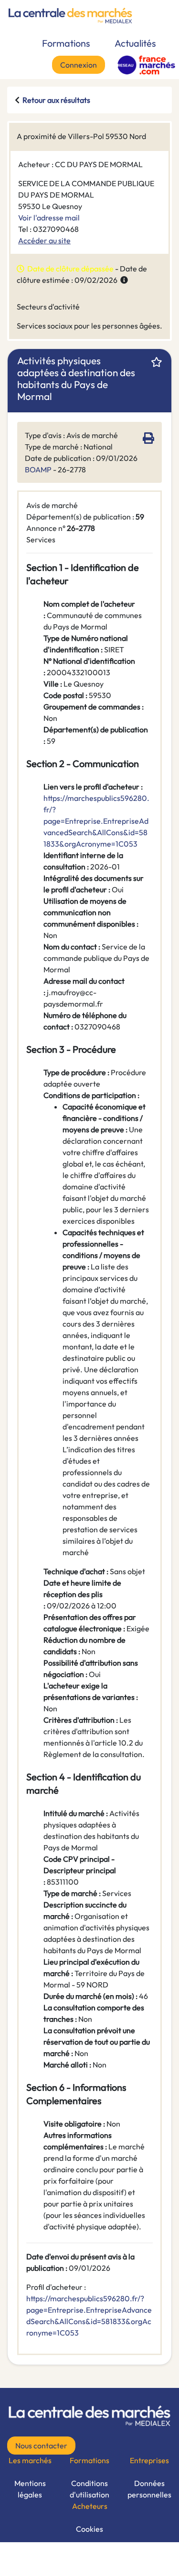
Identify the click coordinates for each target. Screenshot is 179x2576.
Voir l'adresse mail (49, 218)
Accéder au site (44, 240)
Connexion (79, 65)
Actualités (135, 43)
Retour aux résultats (56, 100)
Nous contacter (41, 2446)
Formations (66, 43)
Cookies (89, 2529)
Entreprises (149, 2460)
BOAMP (38, 469)
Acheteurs (90, 2506)
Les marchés (30, 2460)
